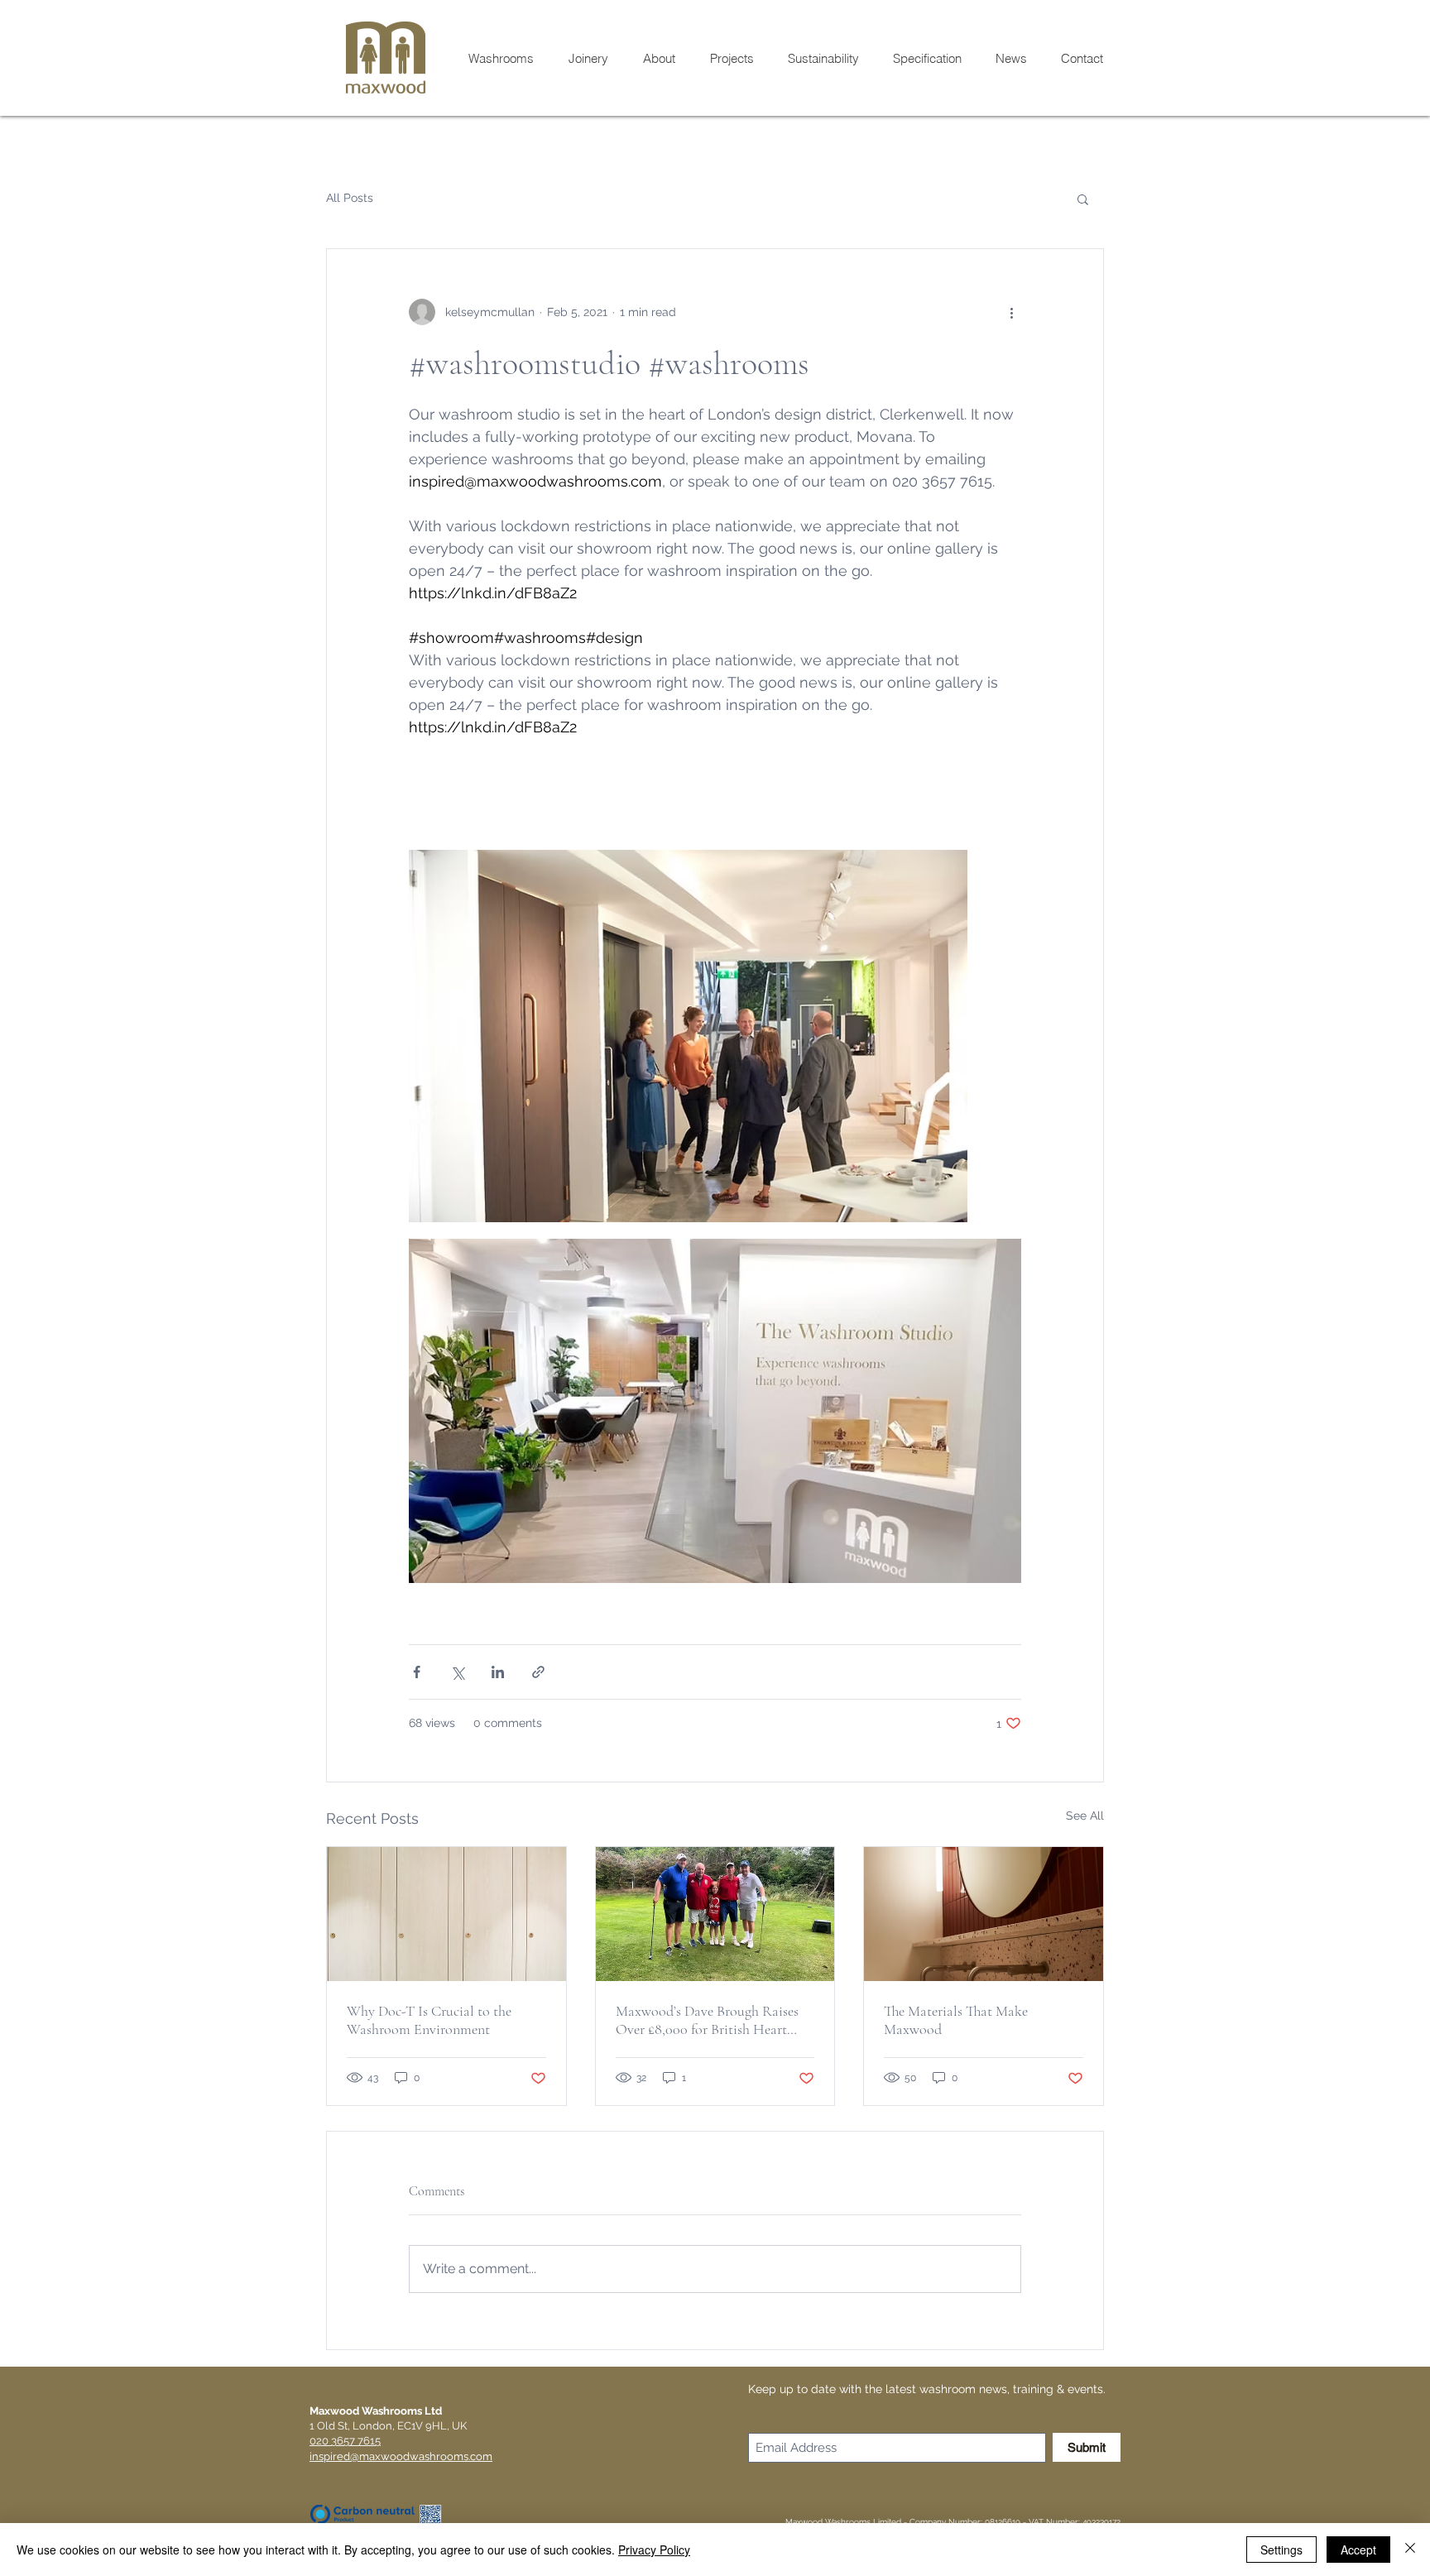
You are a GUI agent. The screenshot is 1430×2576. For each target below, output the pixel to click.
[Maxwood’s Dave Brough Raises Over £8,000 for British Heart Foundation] (715, 1914)
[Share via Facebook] (417, 1672)
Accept (1358, 2550)
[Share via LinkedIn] (498, 1672)
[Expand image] (688, 1036)
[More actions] (1011, 312)
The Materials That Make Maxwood (956, 2020)
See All (1085, 1816)
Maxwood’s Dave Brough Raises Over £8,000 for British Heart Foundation (707, 2020)
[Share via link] (538, 1672)
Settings (1281, 2550)
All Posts (350, 198)
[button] (1083, 199)
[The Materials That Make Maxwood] (984, 1914)
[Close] (1410, 2550)
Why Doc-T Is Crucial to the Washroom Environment (429, 2020)
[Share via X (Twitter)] (457, 1672)
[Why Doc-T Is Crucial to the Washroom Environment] (446, 1914)
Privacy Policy (654, 2550)
